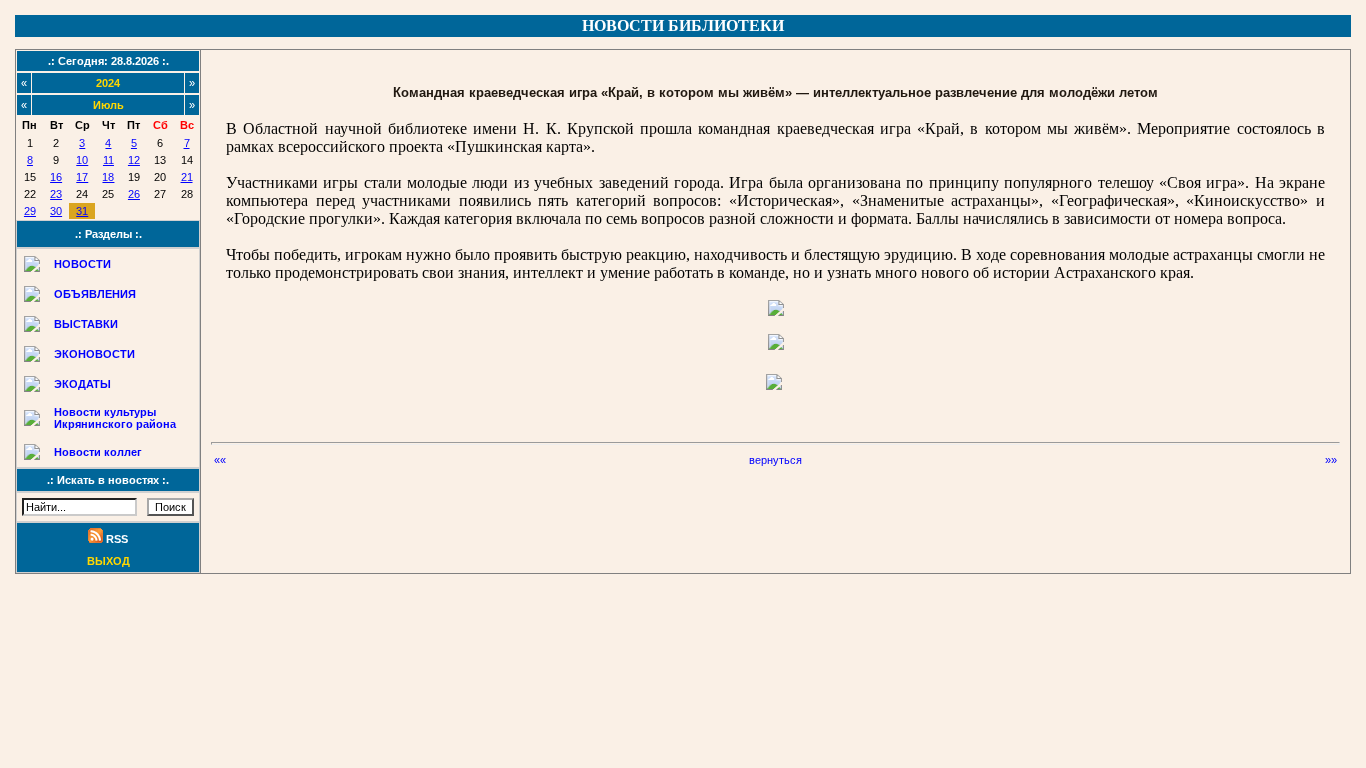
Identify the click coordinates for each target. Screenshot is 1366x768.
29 (30, 211)
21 (187, 177)
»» (1331, 460)
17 (82, 177)
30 (56, 211)
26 (134, 194)
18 (108, 177)
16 (56, 177)
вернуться (775, 460)
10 (82, 160)
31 (82, 211)
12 (134, 160)
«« (220, 460)
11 (108, 160)
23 (56, 194)
